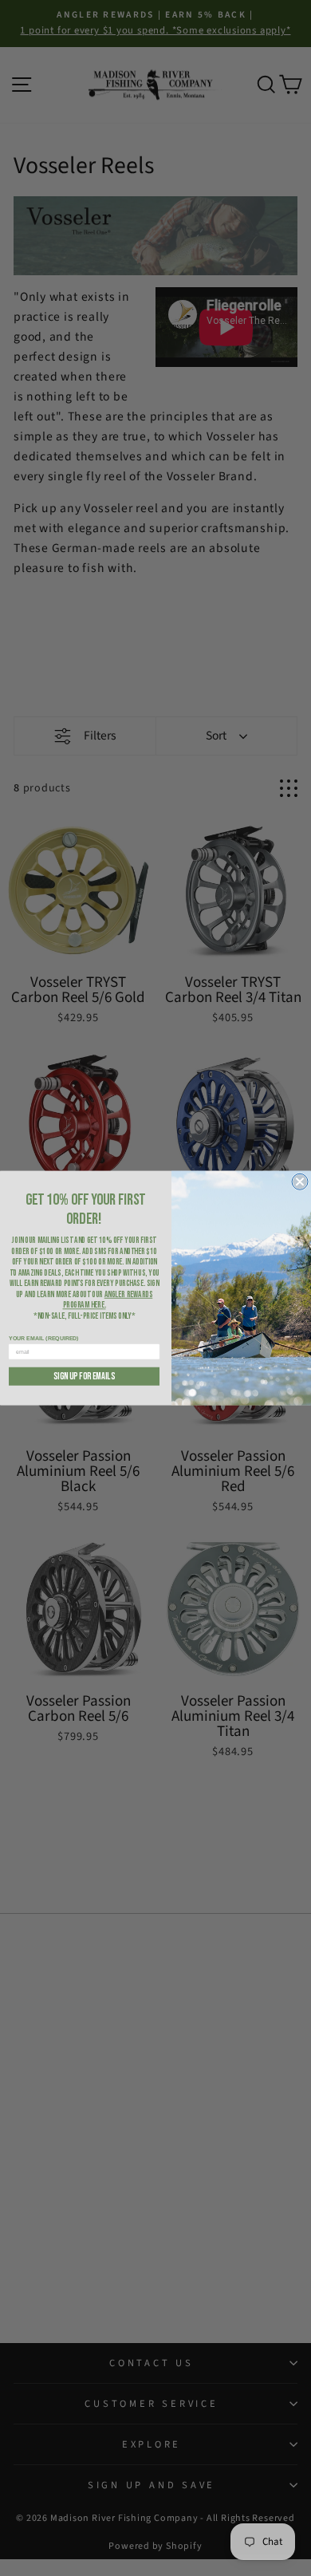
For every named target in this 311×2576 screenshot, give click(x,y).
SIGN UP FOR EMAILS (84, 1377)
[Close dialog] (300, 1181)
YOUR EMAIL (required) (44, 1339)
